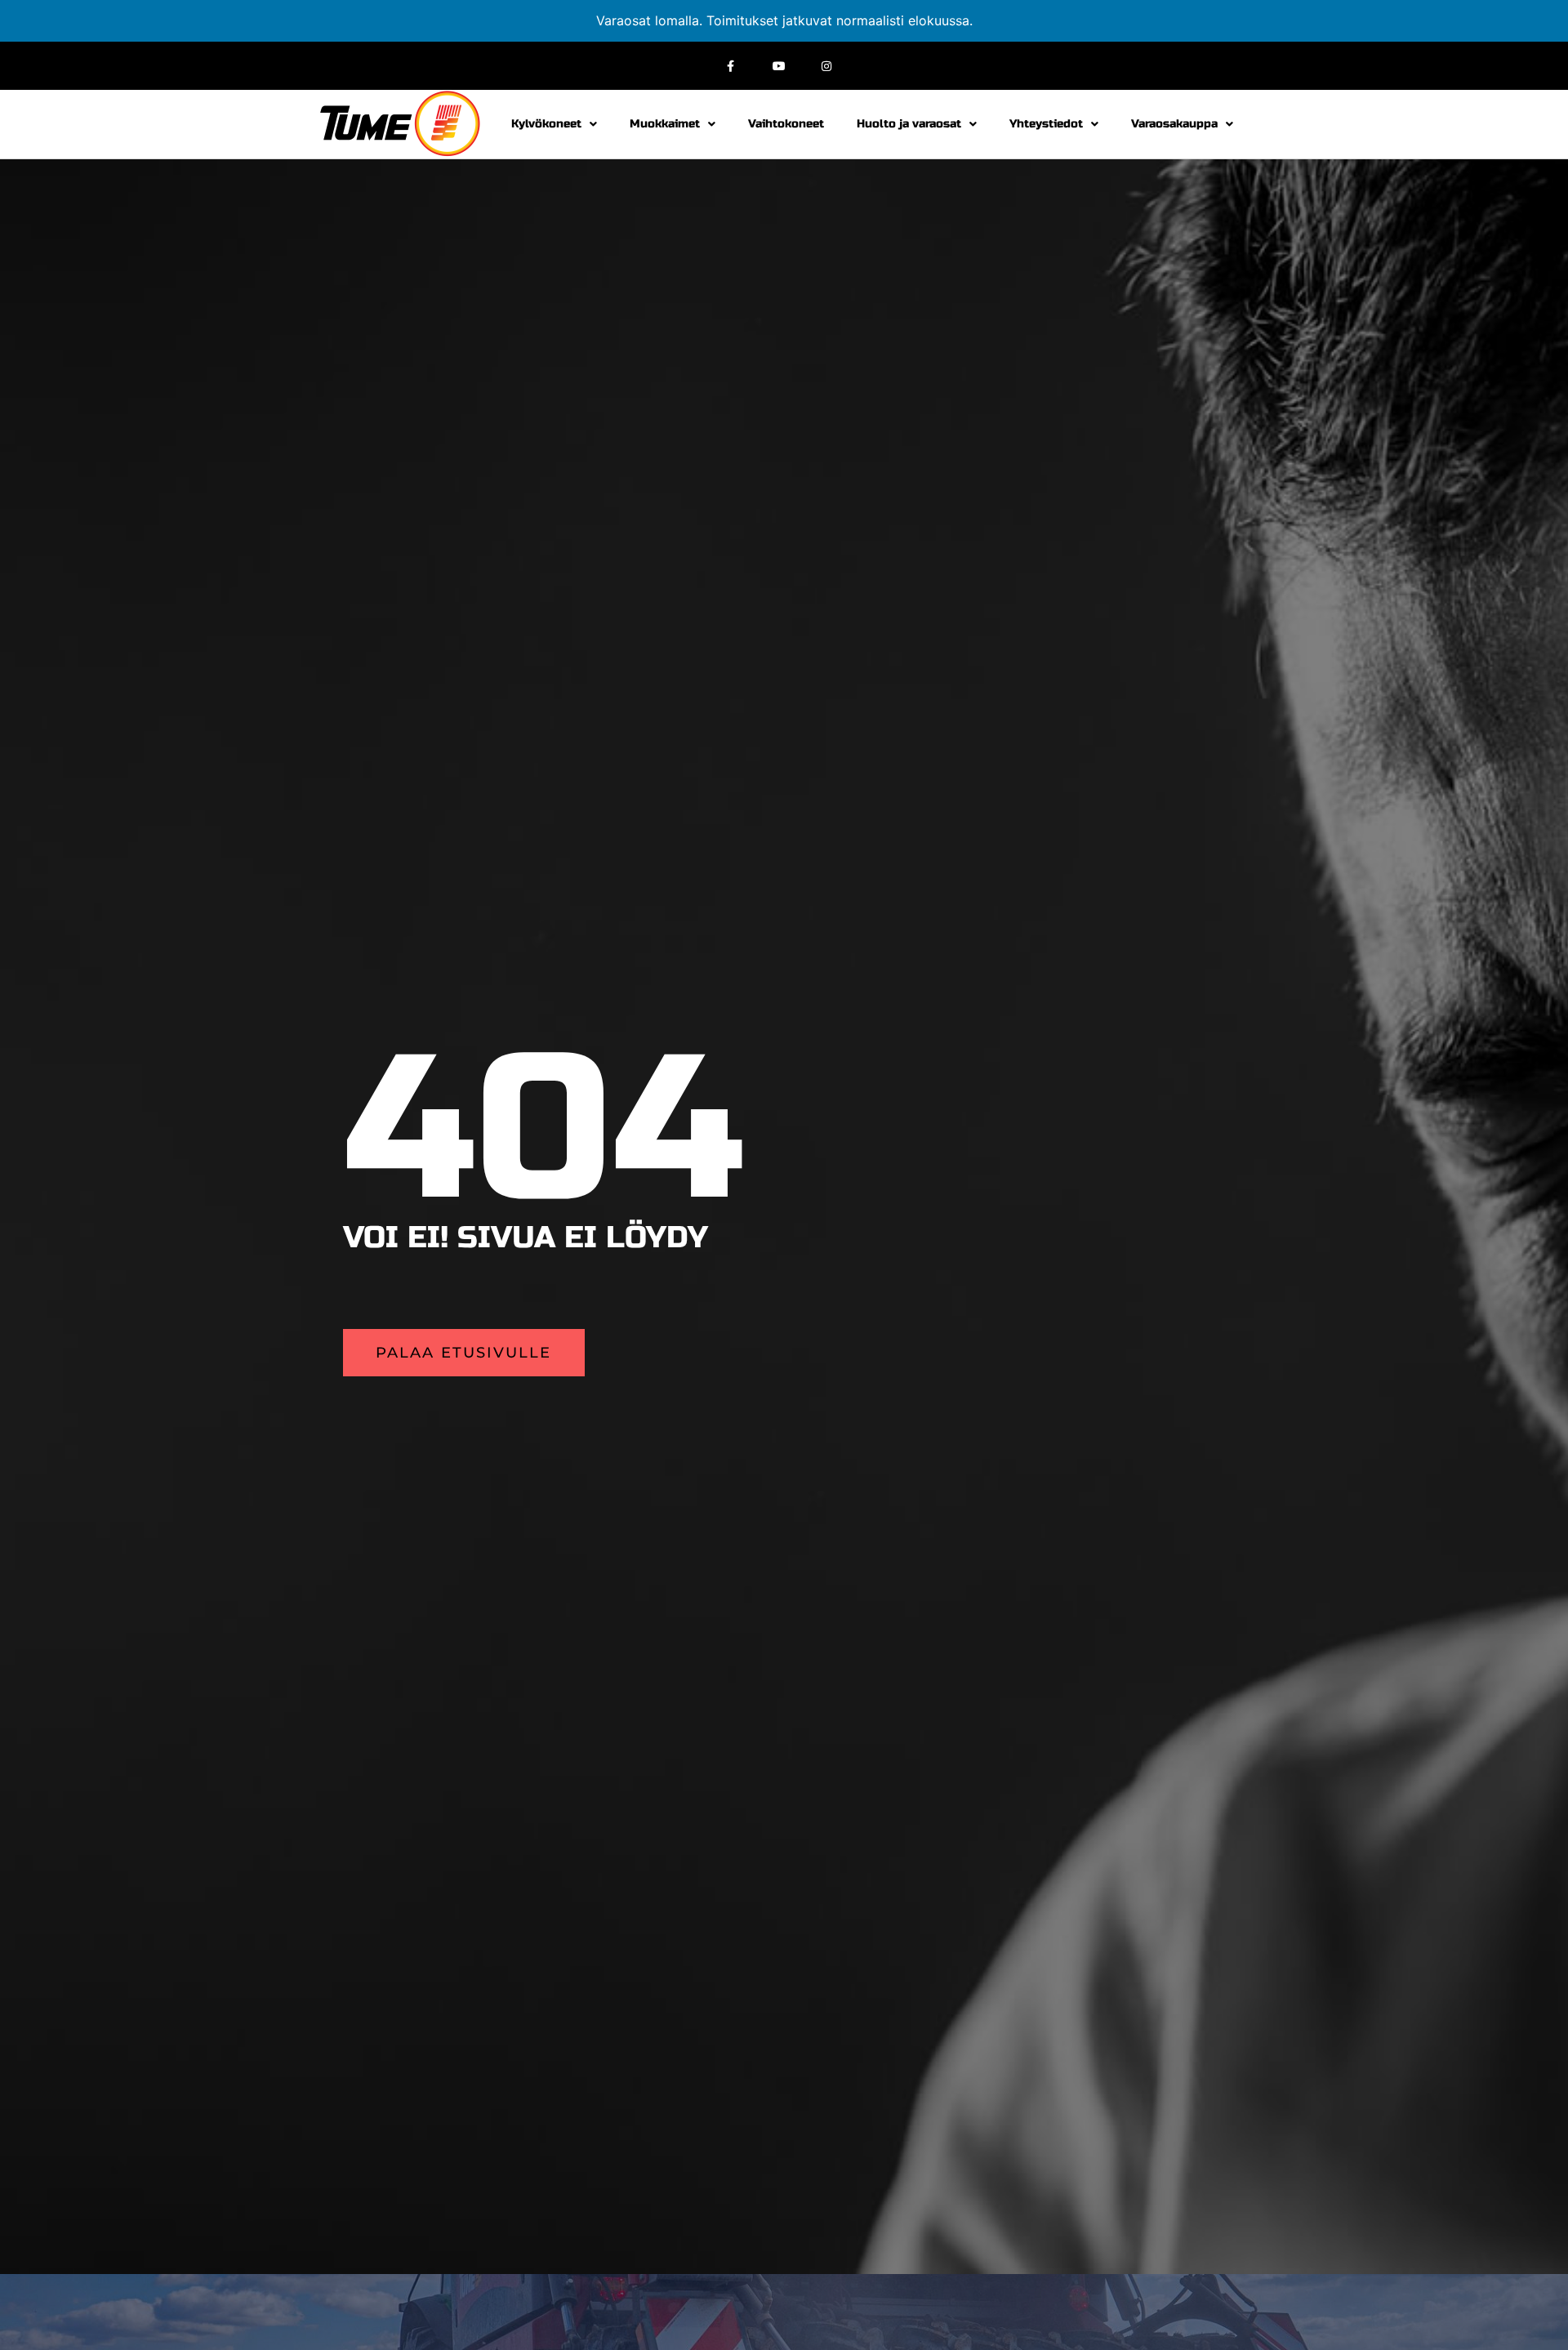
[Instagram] (827, 66)
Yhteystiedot (1046, 124)
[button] (464, 1353)
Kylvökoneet (546, 124)
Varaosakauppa (1174, 124)
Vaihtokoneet (786, 124)
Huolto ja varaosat (909, 124)
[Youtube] (779, 66)
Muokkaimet (665, 124)
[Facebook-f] (731, 66)
